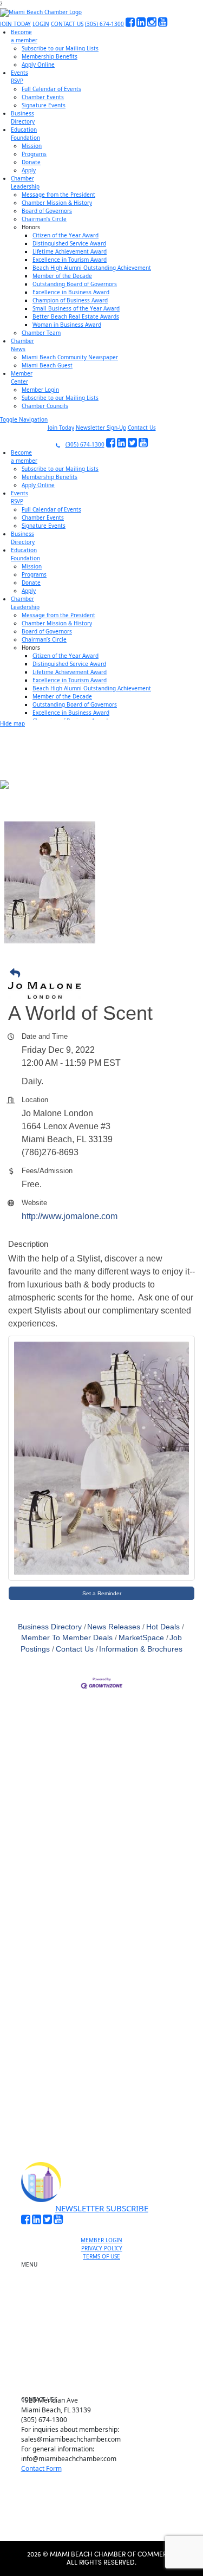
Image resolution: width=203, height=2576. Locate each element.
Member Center (106, 2372)
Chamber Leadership (106, 2347)
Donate (31, 162)
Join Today (61, 428)
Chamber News (106, 2359)
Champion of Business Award (70, 300)
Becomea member (24, 36)
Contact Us (142, 428)
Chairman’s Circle (44, 219)
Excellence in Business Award (71, 292)
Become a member (106, 2280)
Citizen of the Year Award (66, 235)
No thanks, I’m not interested (102, 2101)
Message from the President (58, 195)
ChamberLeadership (25, 182)
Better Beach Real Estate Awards (76, 316)
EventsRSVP (19, 77)
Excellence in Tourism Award (70, 260)
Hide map (12, 723)
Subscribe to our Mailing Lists (60, 48)
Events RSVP (106, 2292)
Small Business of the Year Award (76, 308)
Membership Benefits (50, 56)
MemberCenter (22, 377)
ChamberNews (22, 345)
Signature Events (44, 105)
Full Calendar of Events (51, 89)
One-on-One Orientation (106, 2267)
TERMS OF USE (101, 2256)
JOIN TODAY (15, 24)
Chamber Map (106, 2384)
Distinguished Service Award (69, 243)
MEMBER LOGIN (101, 2240)
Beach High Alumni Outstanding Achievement (92, 268)
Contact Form (41, 2468)
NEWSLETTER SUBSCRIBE (102, 2208)
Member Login (40, 390)
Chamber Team (41, 333)
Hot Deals (163, 1627)
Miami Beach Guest (47, 365)
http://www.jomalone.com (70, 1216)
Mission (32, 146)
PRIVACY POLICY (102, 2248)
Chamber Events (43, 97)
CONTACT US (67, 24)
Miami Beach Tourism (106, 2322)
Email (40, 1968)
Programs (34, 154)
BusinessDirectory (23, 117)
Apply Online (38, 64)
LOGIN (41, 24)
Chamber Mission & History (57, 203)
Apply (29, 170)
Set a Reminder (102, 1593)
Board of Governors (47, 211)
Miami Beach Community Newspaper (70, 357)
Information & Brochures (141, 1649)
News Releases (114, 1627)
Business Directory (50, 1627)
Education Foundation (106, 2334)
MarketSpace (141, 1638)
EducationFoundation (25, 134)
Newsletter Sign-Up (101, 428)
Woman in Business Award (67, 325)
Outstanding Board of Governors (75, 284)
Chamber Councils (45, 406)
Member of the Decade (62, 276)
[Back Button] (104, 974)
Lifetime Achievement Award (70, 251)
